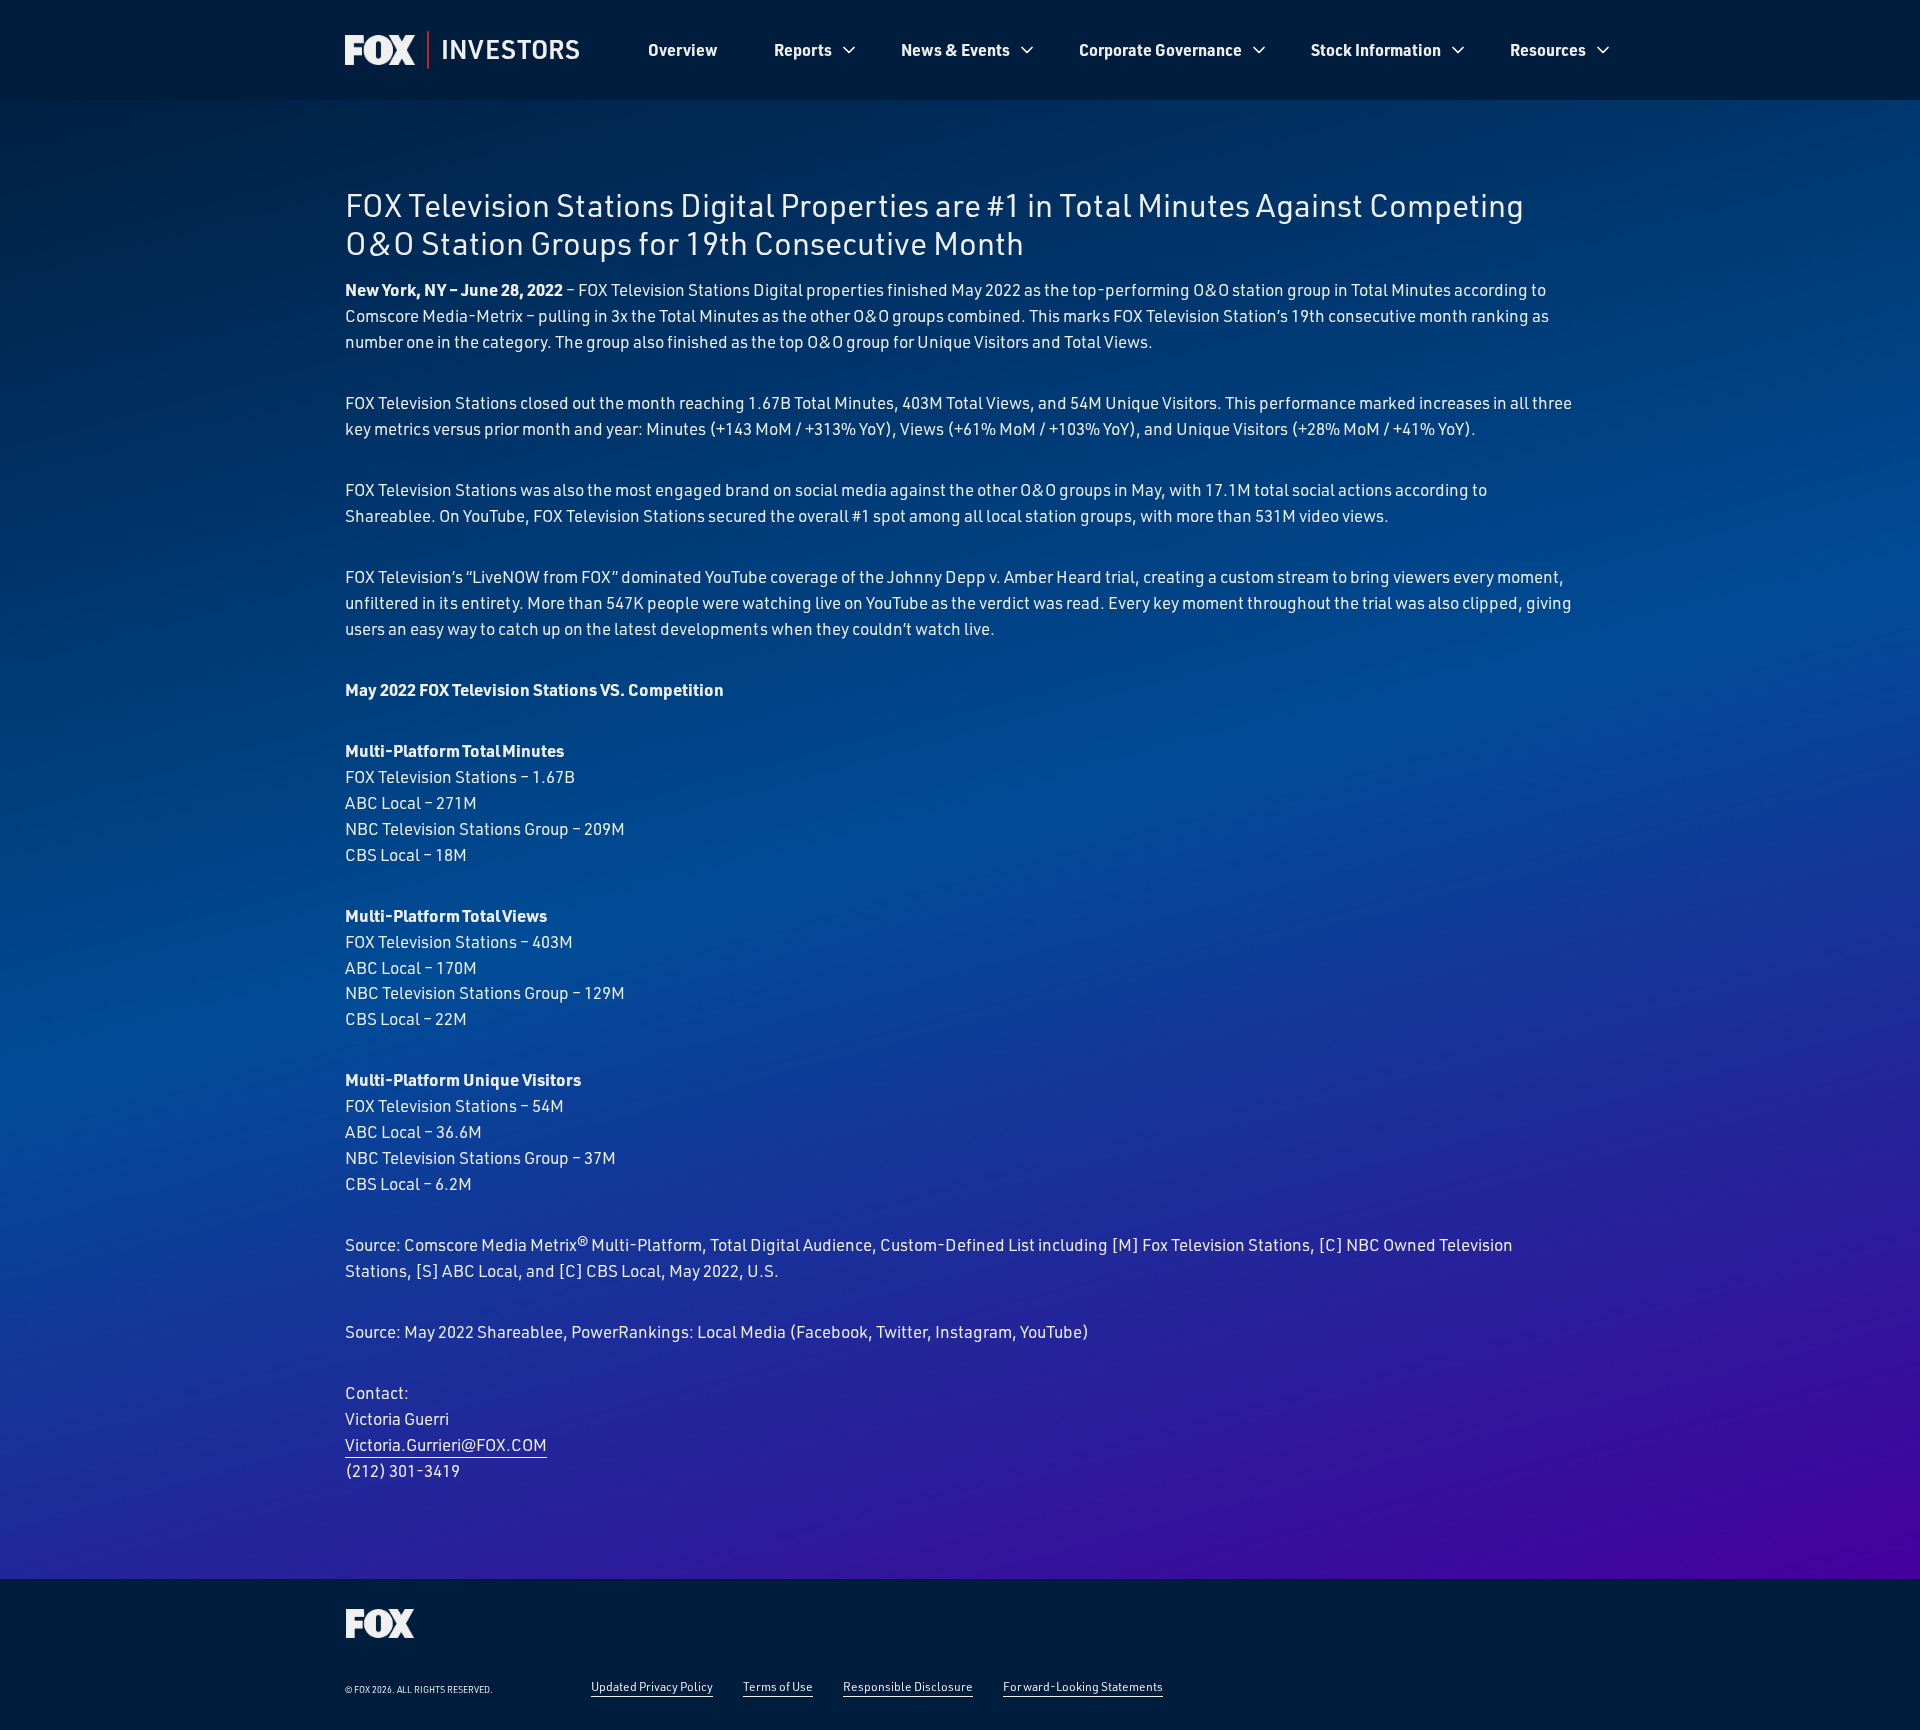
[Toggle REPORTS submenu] (849, 50)
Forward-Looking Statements (1083, 1686)
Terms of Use (778, 1686)
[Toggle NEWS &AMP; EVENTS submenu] (1027, 50)
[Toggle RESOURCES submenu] (1603, 50)
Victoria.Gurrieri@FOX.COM (446, 1444)
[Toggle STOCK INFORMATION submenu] (1458, 50)
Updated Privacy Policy (652, 1686)
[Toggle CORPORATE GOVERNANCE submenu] (1259, 50)
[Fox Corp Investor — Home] (380, 50)
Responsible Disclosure (908, 1686)
